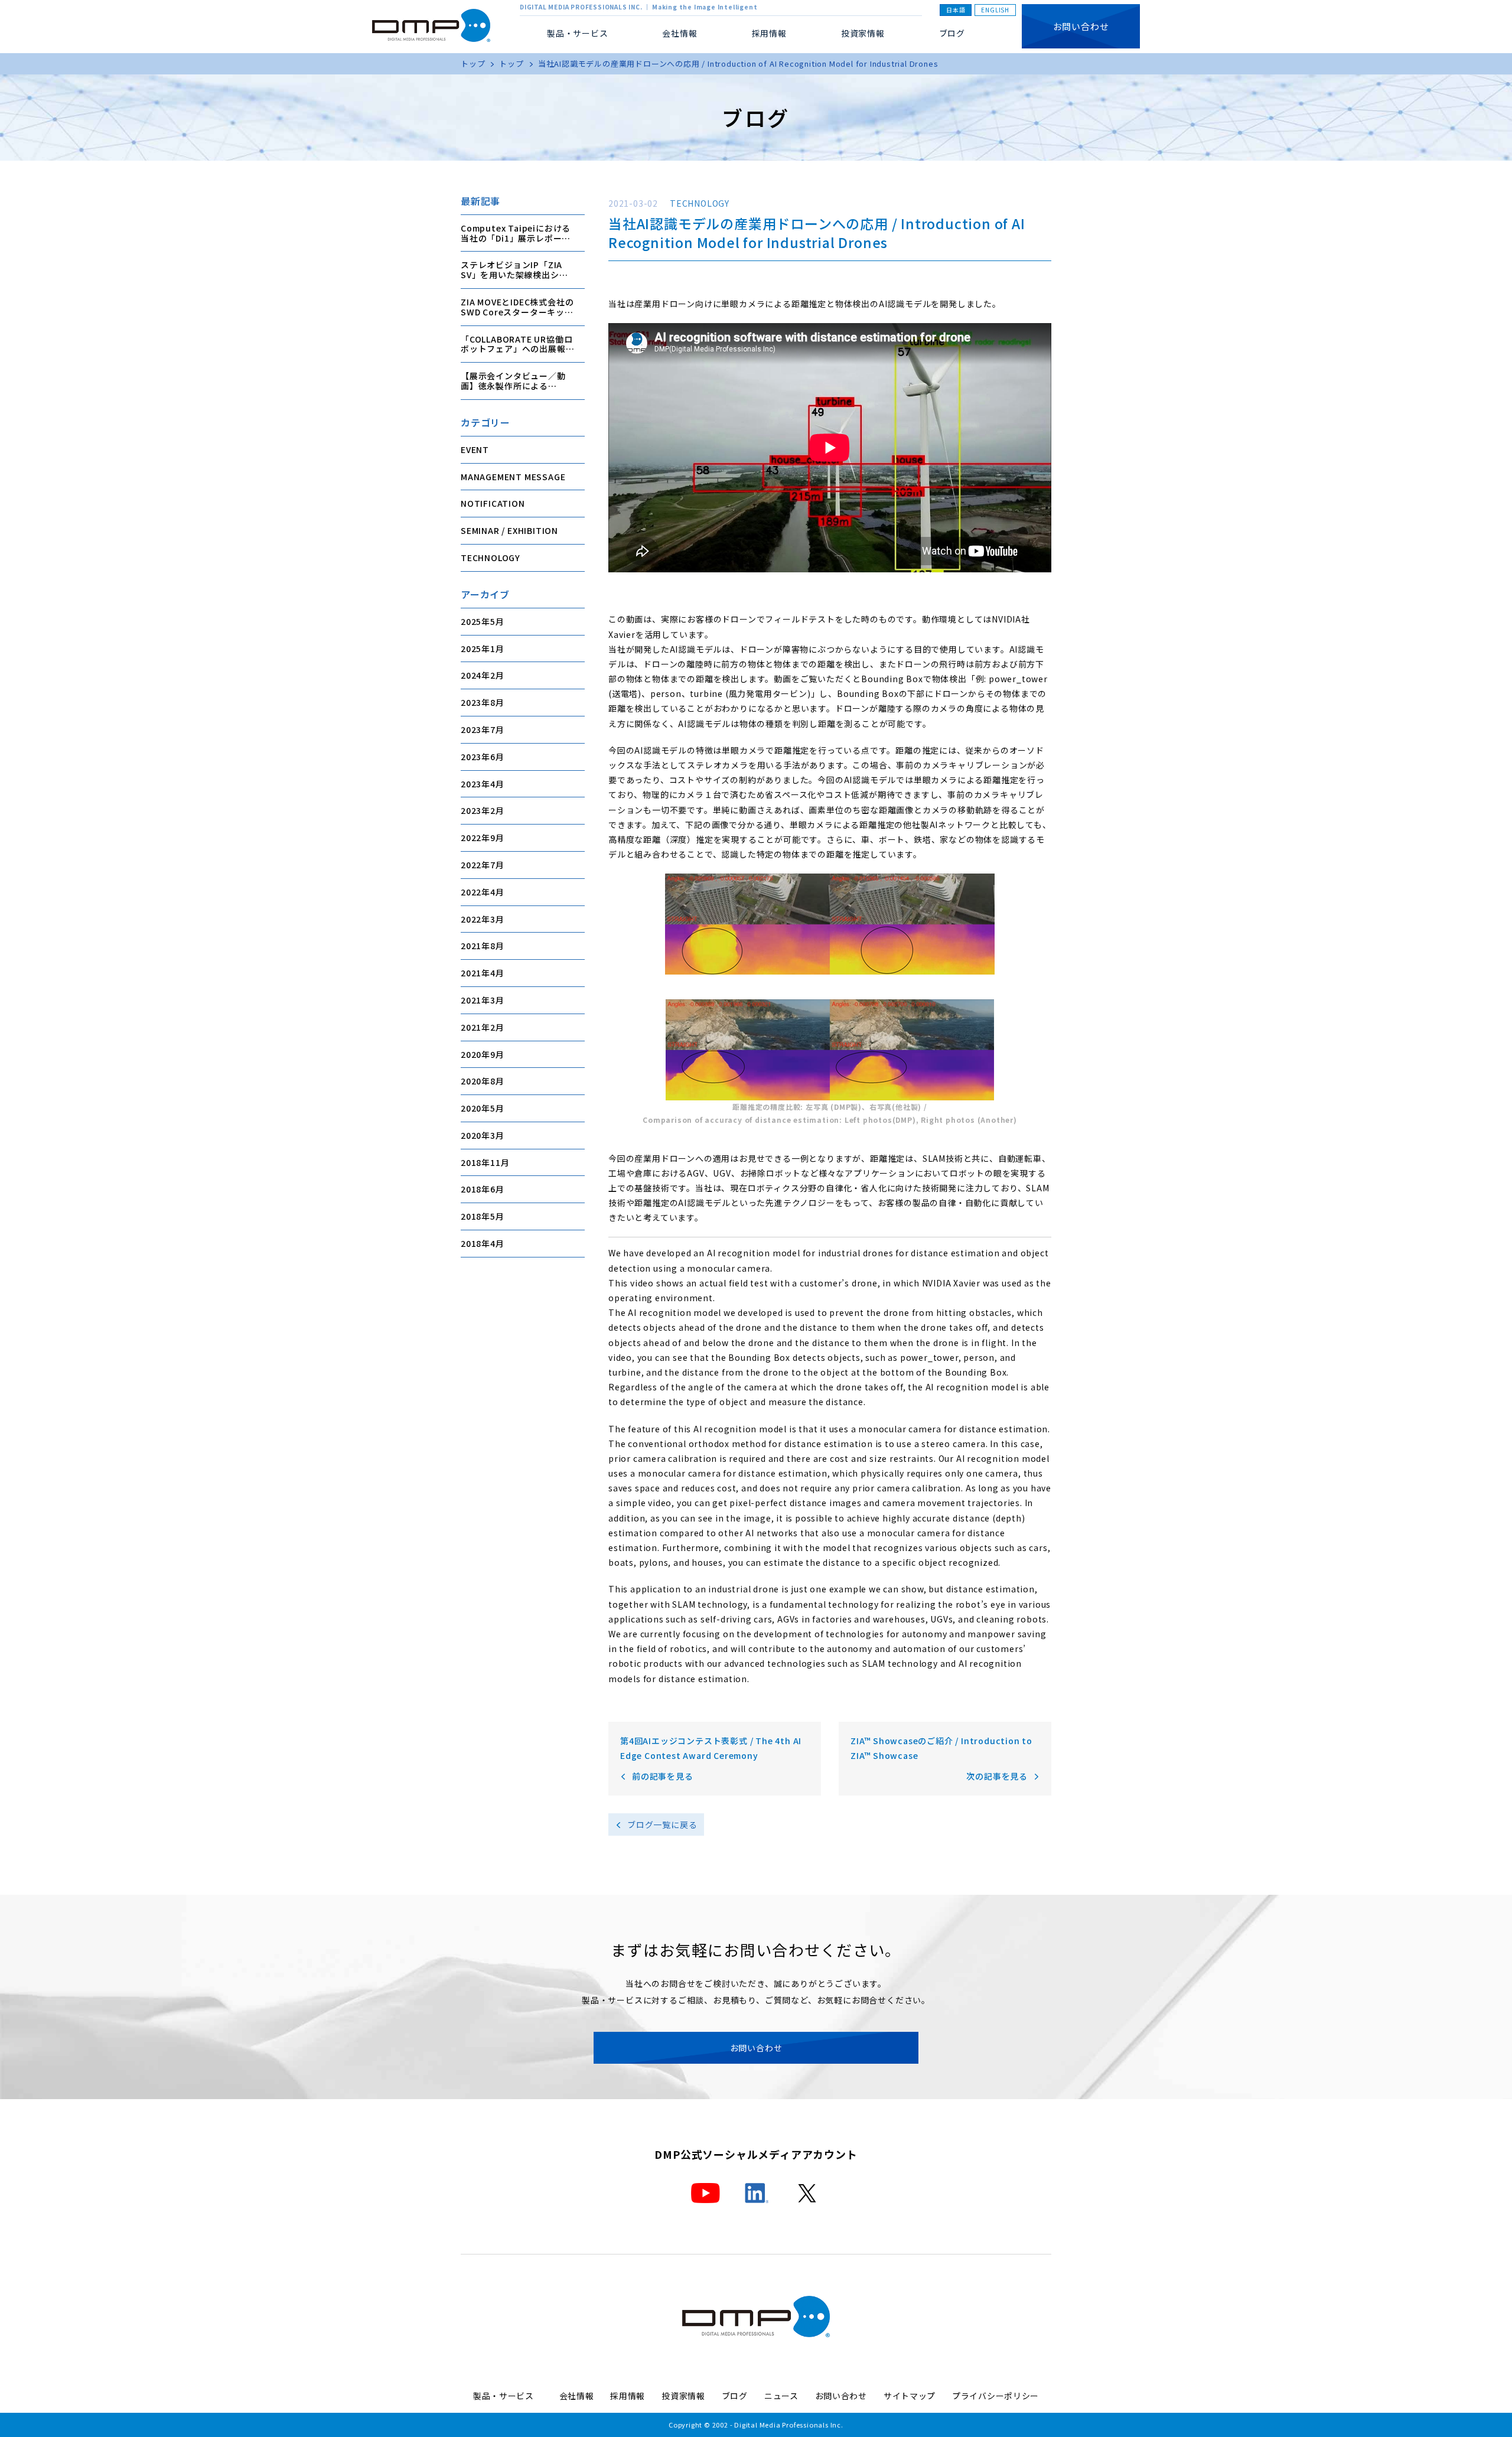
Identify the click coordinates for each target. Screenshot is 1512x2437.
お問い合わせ (1081, 26)
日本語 (956, 10)
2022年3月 (483, 918)
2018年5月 (483, 1216)
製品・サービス (508, 2396)
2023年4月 (483, 783)
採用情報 (769, 33)
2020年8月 (483, 1081)
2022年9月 (483, 838)
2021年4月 (483, 973)
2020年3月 (483, 1135)
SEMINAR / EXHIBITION (509, 530)
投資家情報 (863, 33)
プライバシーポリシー (995, 2396)
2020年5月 (483, 1108)
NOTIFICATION (493, 503)
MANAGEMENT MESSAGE (513, 476)
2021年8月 (483, 946)
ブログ (952, 33)
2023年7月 (483, 729)
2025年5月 (483, 621)
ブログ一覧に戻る (662, 1825)
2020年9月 (483, 1054)
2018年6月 (483, 1189)
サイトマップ (910, 2396)
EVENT (475, 449)
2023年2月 (483, 810)
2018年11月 (485, 1162)
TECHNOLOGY (491, 558)
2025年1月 (483, 648)
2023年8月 (483, 702)
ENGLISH (995, 10)
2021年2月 (483, 1027)
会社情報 (577, 2396)
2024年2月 (483, 675)
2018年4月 (483, 1243)
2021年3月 (483, 1000)
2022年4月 (483, 891)
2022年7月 (483, 865)
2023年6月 (483, 756)
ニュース (781, 2396)
